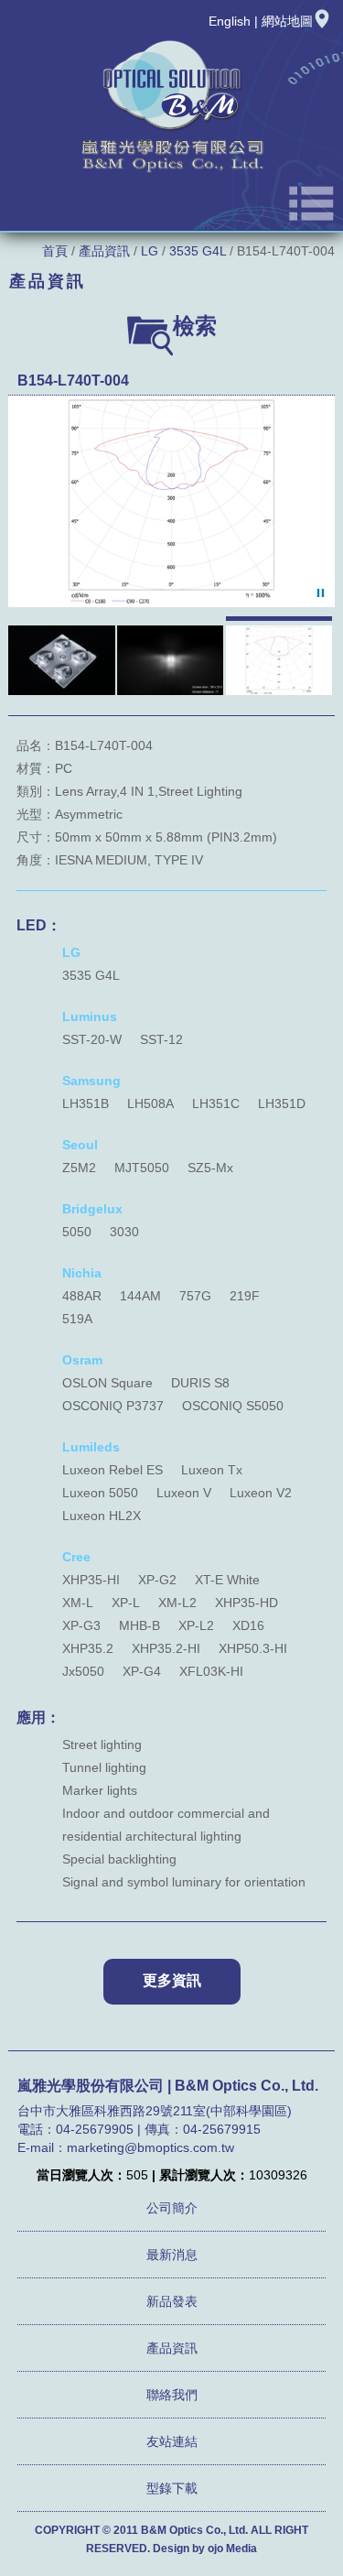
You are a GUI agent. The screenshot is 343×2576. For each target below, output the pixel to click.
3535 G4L (198, 251)
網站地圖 (287, 21)
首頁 (55, 251)
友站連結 (172, 2441)
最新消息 (172, 2255)
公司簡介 (172, 2208)
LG (150, 251)
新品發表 (172, 2301)
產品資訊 (104, 251)
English (230, 21)
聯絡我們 (172, 2395)
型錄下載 (172, 2488)
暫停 (321, 593)
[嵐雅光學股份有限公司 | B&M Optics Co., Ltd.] (172, 171)
